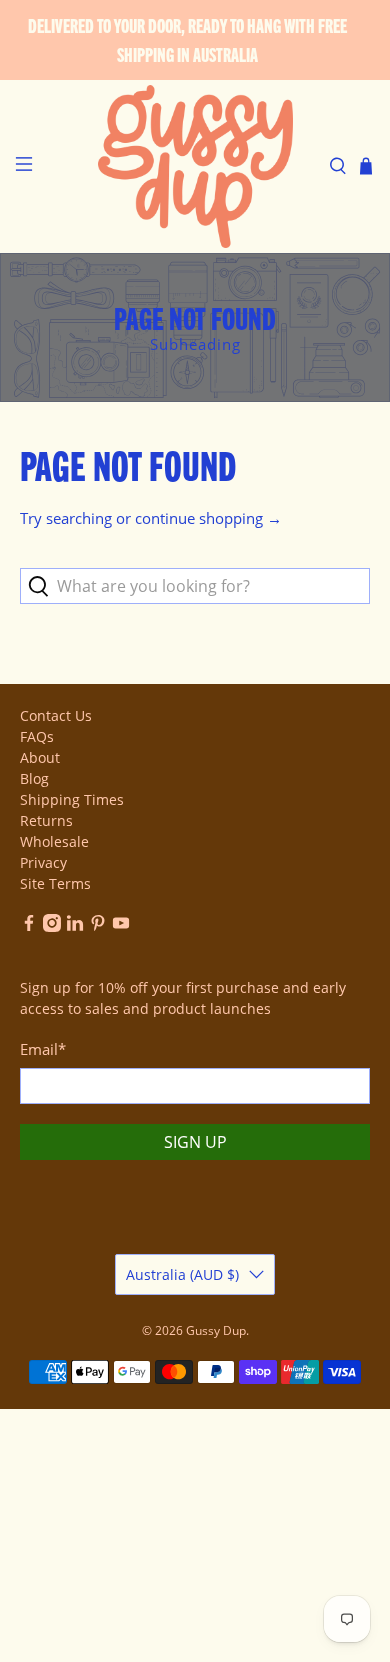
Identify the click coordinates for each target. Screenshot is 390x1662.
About (40, 757)
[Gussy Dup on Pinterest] (98, 926)
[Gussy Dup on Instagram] (52, 926)
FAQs (37, 736)
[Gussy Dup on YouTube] (121, 926)
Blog (34, 778)
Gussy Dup (216, 1330)
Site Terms (55, 883)
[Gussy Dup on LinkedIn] (75, 926)
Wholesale (54, 841)
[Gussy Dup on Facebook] (29, 926)
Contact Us (56, 715)
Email (43, 1049)
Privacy (43, 862)
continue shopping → (208, 518)
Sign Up (195, 1142)
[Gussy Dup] (195, 166)
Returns (46, 820)
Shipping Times (72, 799)
